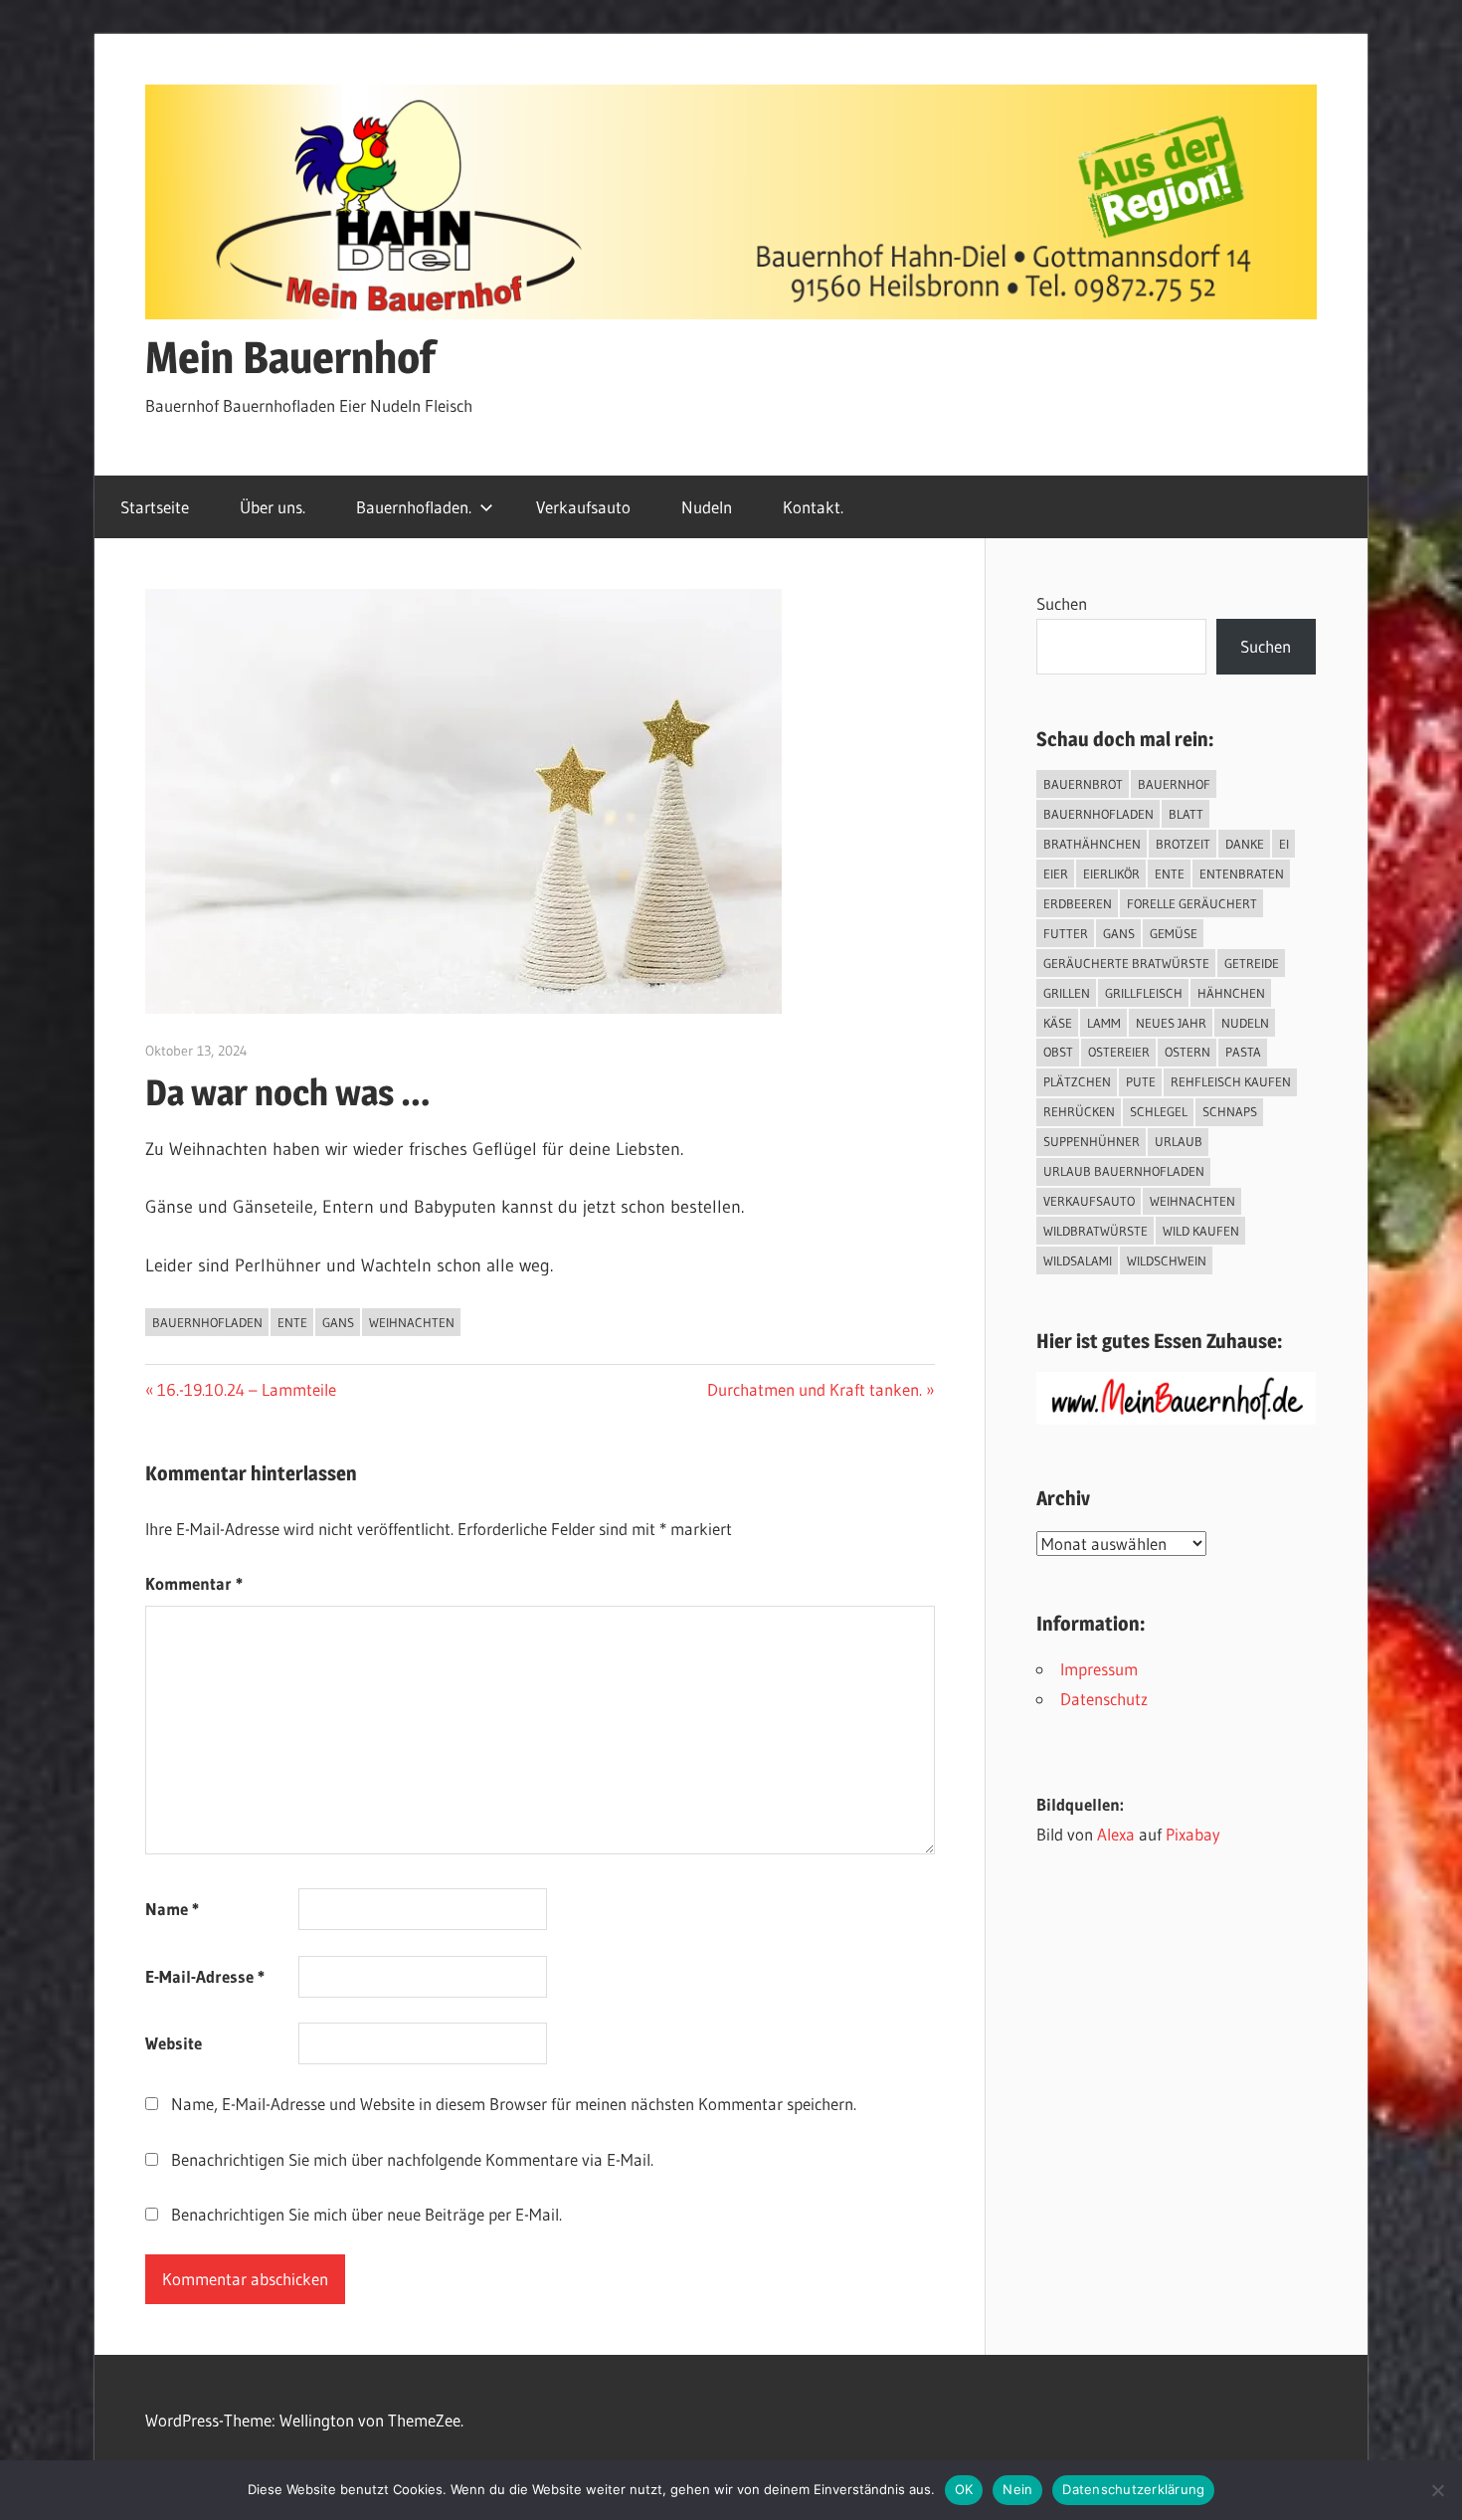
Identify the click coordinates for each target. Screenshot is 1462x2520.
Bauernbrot (1083, 784)
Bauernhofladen (207, 1322)
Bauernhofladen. (414, 507)
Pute (1141, 1081)
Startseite (155, 507)
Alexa (1116, 1834)
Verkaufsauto (583, 507)
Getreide (1252, 963)
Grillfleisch (1144, 993)
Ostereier (1119, 1052)
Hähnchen (1231, 993)
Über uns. (273, 507)
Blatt (1186, 814)
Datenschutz (1104, 1699)
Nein (1017, 2489)
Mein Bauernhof (290, 357)
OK (964, 2489)
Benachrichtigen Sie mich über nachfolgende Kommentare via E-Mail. (412, 2159)
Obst (1058, 1052)
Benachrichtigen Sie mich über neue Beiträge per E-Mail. (366, 2214)
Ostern (1188, 1052)
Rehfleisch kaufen (1231, 1081)
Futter (1066, 933)
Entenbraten (1242, 873)
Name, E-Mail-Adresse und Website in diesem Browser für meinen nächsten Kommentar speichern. (514, 2104)
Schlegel (1159, 1111)
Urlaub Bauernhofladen (1124, 1171)
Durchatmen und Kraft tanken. (815, 1389)
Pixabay (1193, 1834)
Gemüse (1174, 933)
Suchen (1062, 603)
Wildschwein (1167, 1260)
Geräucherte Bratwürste (1126, 963)
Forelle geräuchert (1192, 903)
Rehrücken (1079, 1111)
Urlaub (1179, 1141)
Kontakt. (813, 507)
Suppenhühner (1092, 1141)
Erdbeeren (1078, 903)
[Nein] (1437, 2490)
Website (174, 2043)
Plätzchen (1077, 1081)
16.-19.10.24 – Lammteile (246, 1389)
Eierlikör (1111, 873)
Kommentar (194, 1583)
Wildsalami (1078, 1260)
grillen (1067, 993)
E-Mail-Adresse (205, 1976)
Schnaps (1230, 1111)
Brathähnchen (1092, 844)
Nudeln (707, 507)
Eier (1056, 873)
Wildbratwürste (1096, 1231)
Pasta (1243, 1052)
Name (172, 1909)
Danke (1245, 844)
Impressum (1099, 1669)
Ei (1284, 844)
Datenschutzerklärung (1133, 2489)
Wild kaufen (1201, 1231)
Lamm (1104, 1023)
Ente (292, 1322)
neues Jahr (1171, 1023)
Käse (1058, 1023)
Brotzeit (1183, 844)
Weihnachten (412, 1322)
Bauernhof (1174, 784)
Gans (338, 1322)
